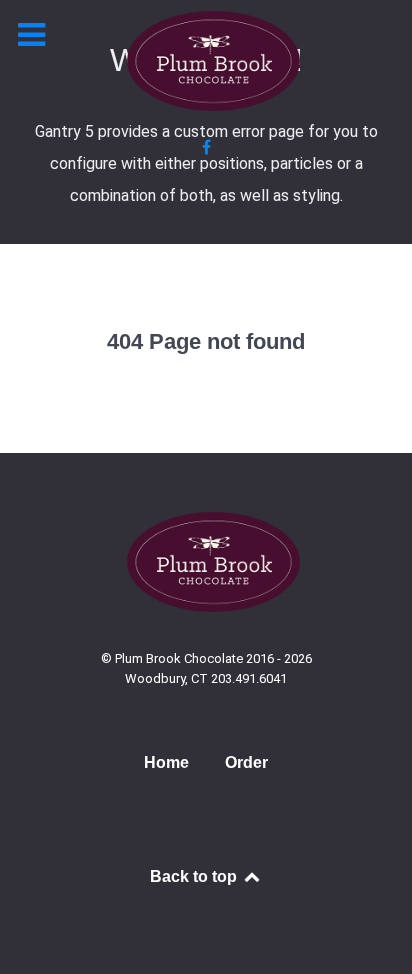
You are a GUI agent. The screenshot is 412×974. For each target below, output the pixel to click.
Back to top (195, 876)
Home (166, 762)
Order (246, 762)
